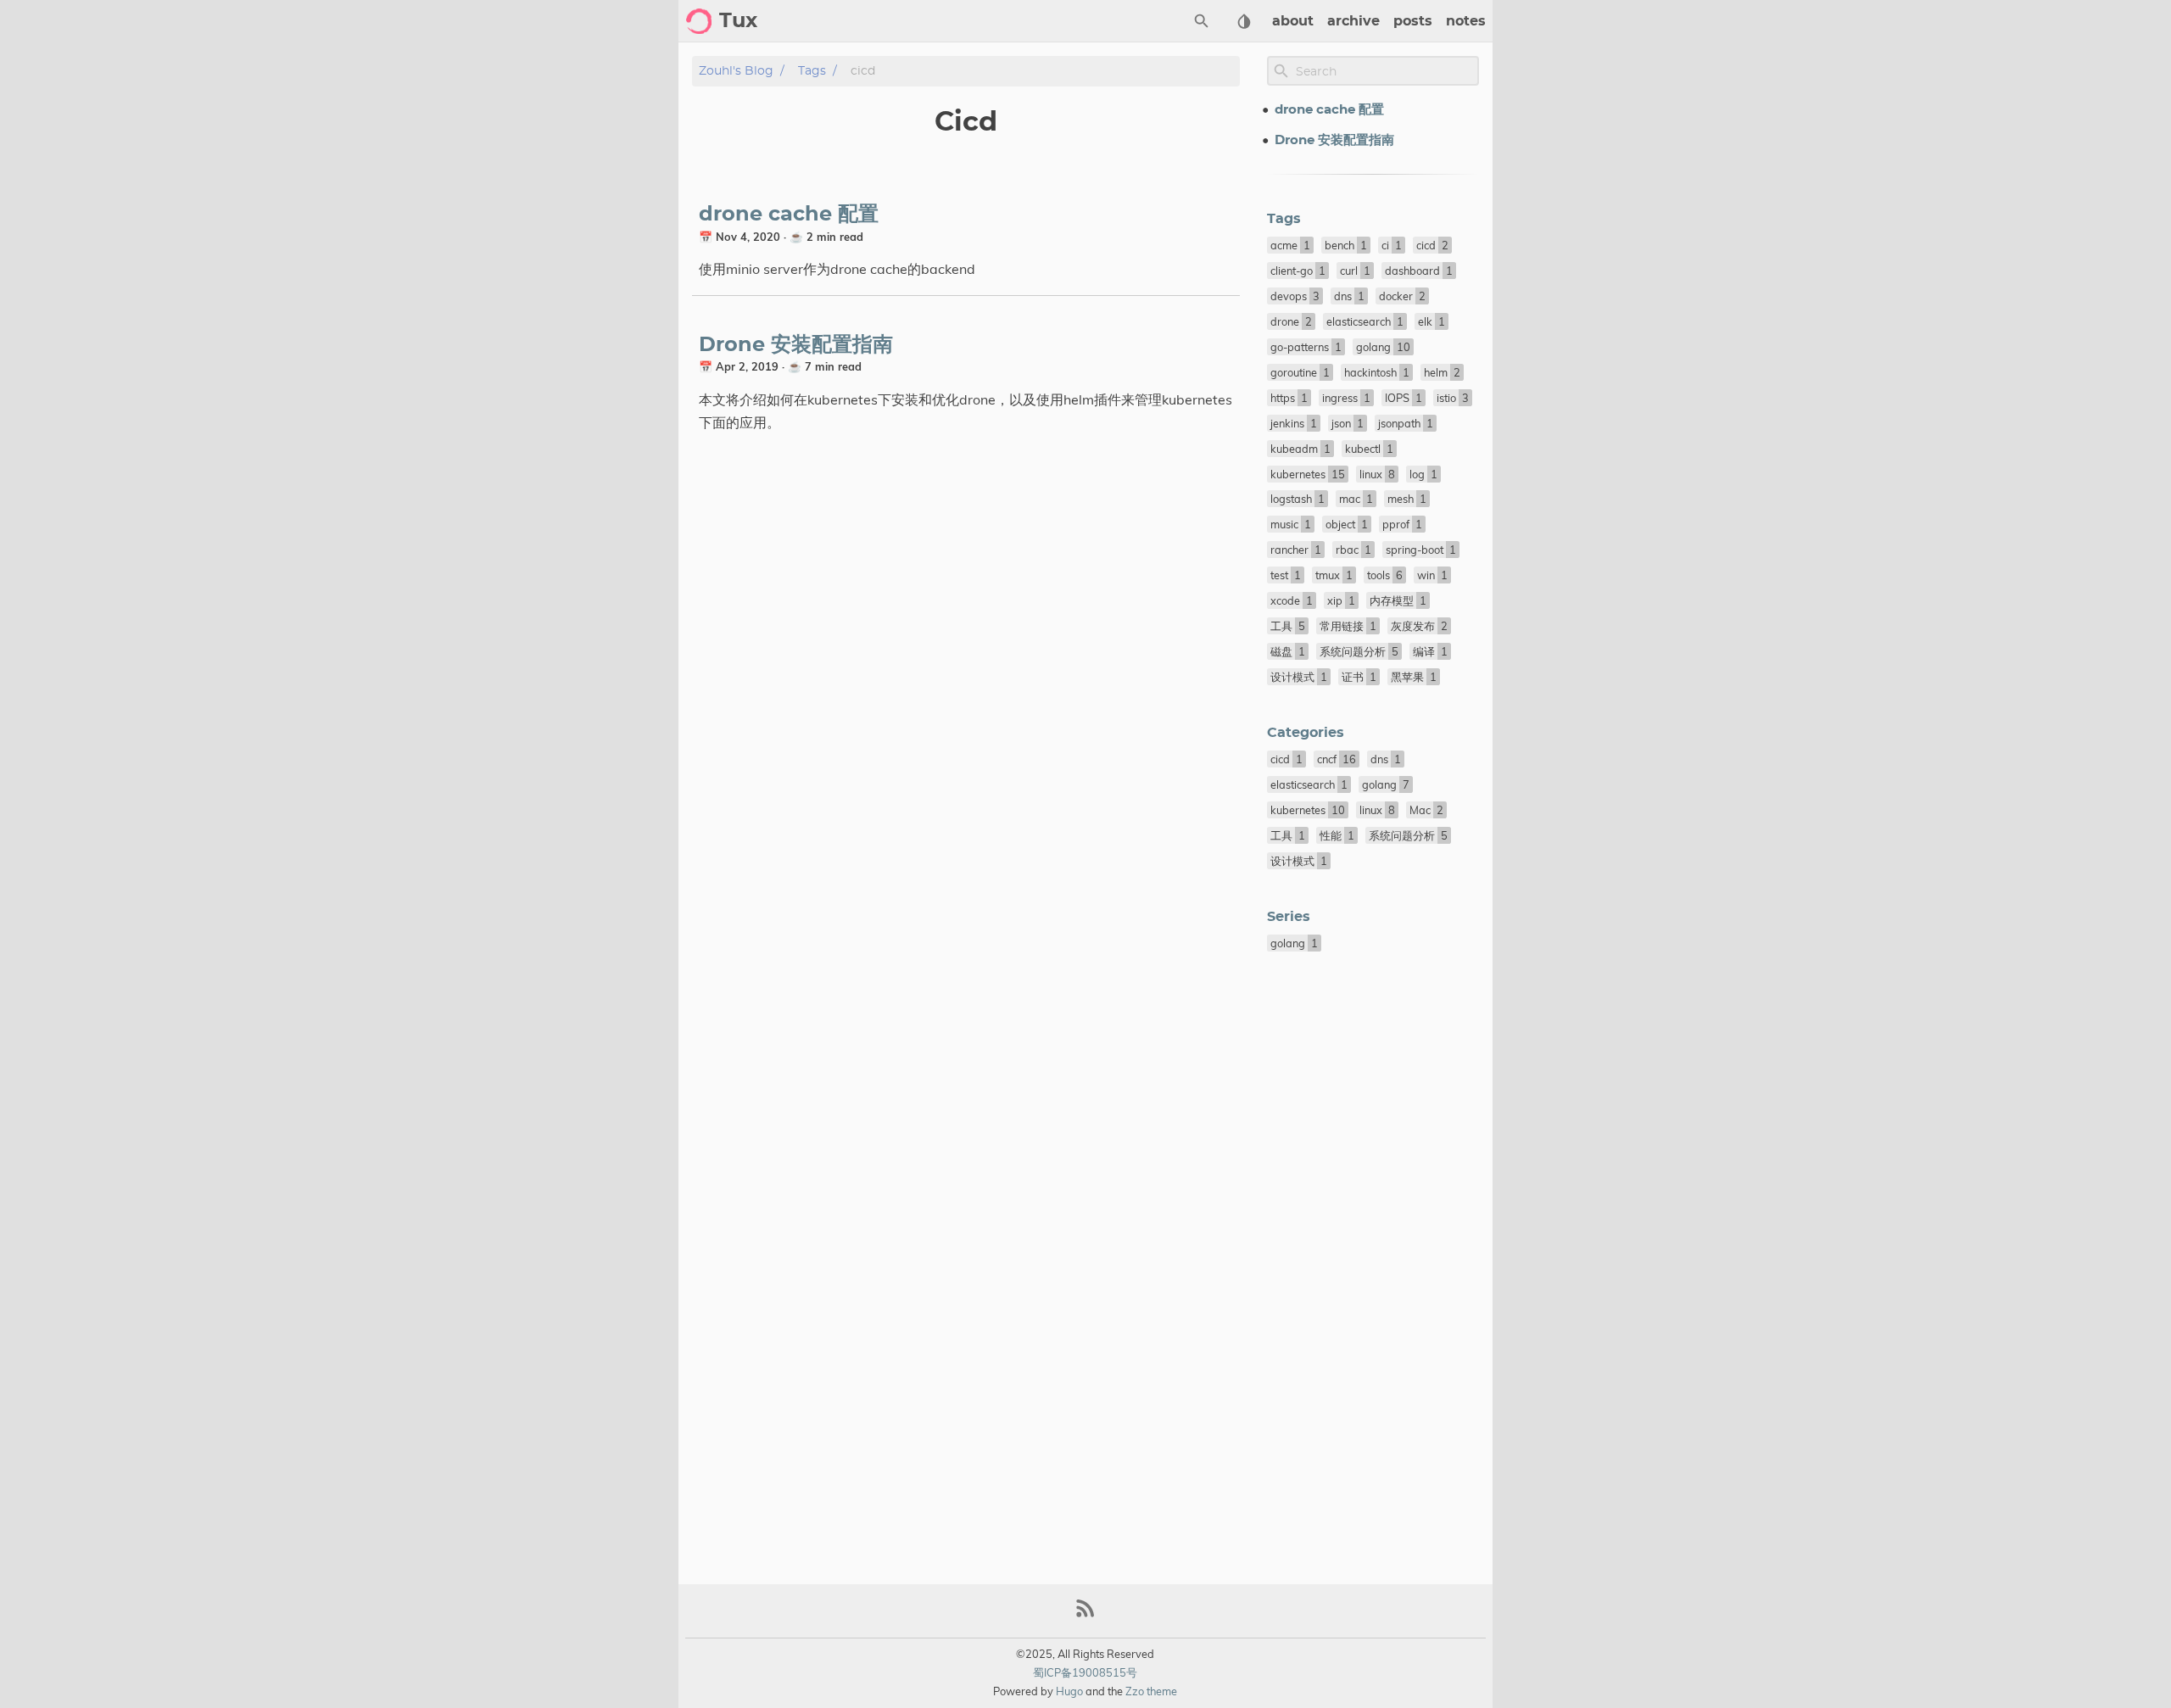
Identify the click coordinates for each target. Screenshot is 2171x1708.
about (1293, 21)
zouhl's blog (736, 71)
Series (1289, 917)
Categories (1306, 733)
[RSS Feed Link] (1085, 1615)
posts (1413, 21)
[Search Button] (1202, 21)
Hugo (1069, 1691)
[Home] (699, 21)
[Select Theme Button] (1244, 21)
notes (1466, 21)
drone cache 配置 (789, 215)
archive (1353, 21)
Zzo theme (1151, 1691)
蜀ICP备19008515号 (1085, 1672)
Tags (812, 71)
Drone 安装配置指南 (796, 345)
